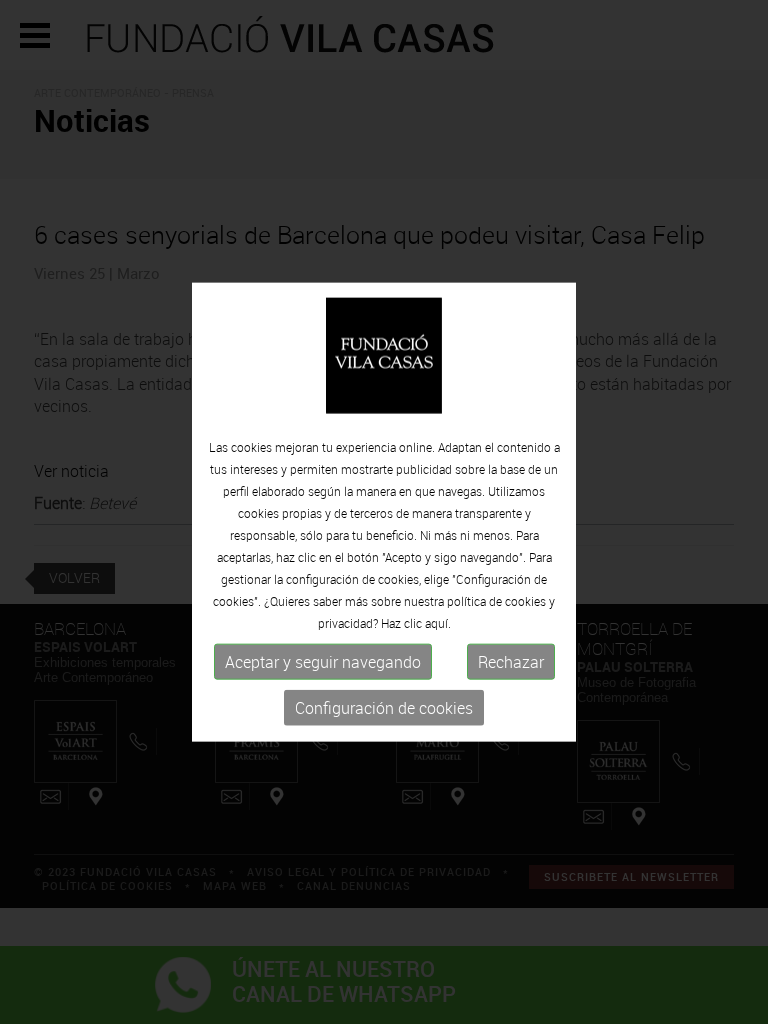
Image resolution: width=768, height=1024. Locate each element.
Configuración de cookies (384, 708)
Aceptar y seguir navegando (323, 662)
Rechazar (511, 662)
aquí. (438, 623)
